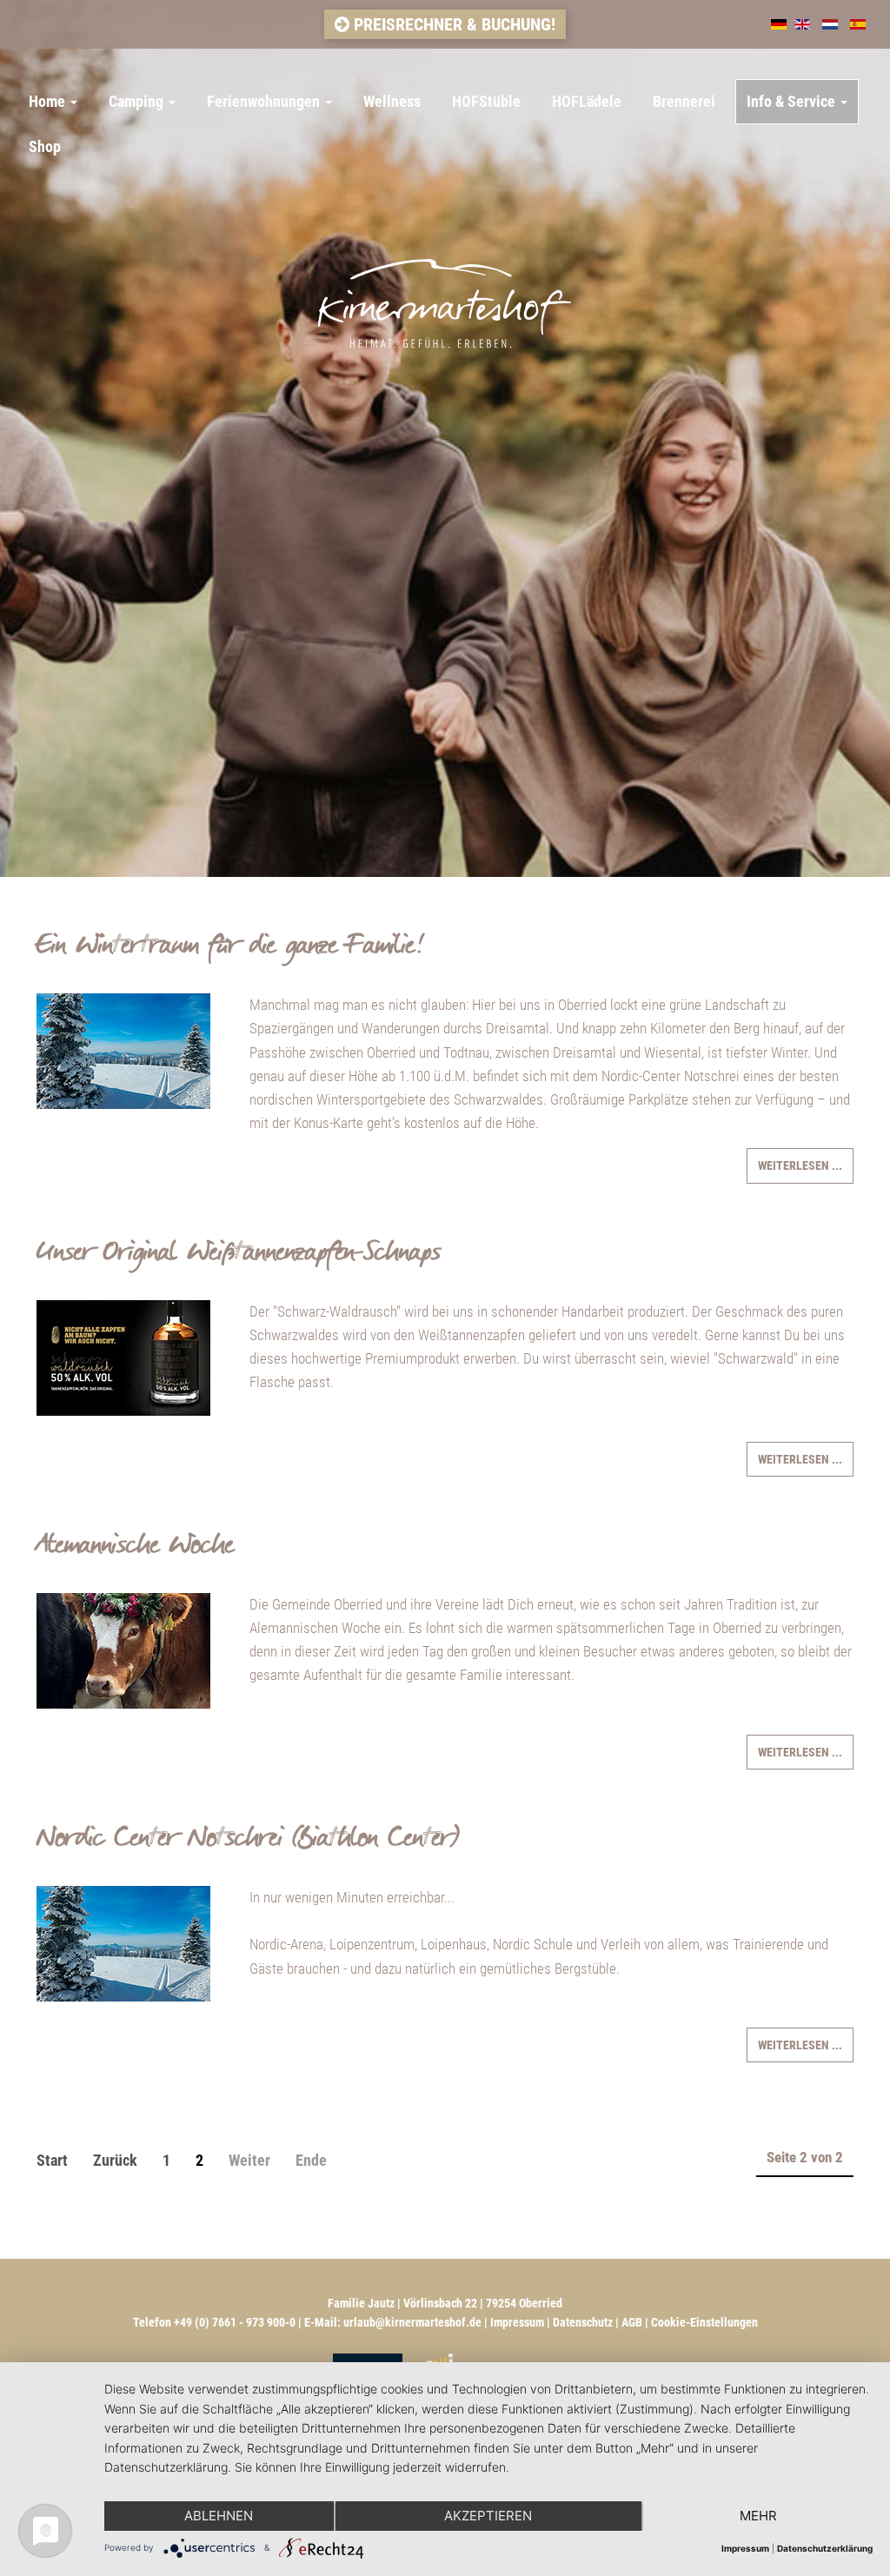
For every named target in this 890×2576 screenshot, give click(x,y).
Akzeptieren (488, 2516)
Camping (138, 101)
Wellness (392, 101)
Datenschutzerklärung (825, 2548)
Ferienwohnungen (265, 101)
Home (49, 101)
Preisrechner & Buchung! (452, 24)
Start (52, 2160)
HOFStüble (486, 101)
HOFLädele (587, 101)
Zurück (115, 2160)
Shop (45, 146)
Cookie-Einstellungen (704, 2322)
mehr (758, 2516)
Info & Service (793, 101)
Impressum (517, 2322)
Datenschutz (583, 2322)
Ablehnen (219, 2516)
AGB (632, 2322)
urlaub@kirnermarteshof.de (412, 2322)
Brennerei (684, 101)
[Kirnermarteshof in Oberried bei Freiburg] (445, 261)
